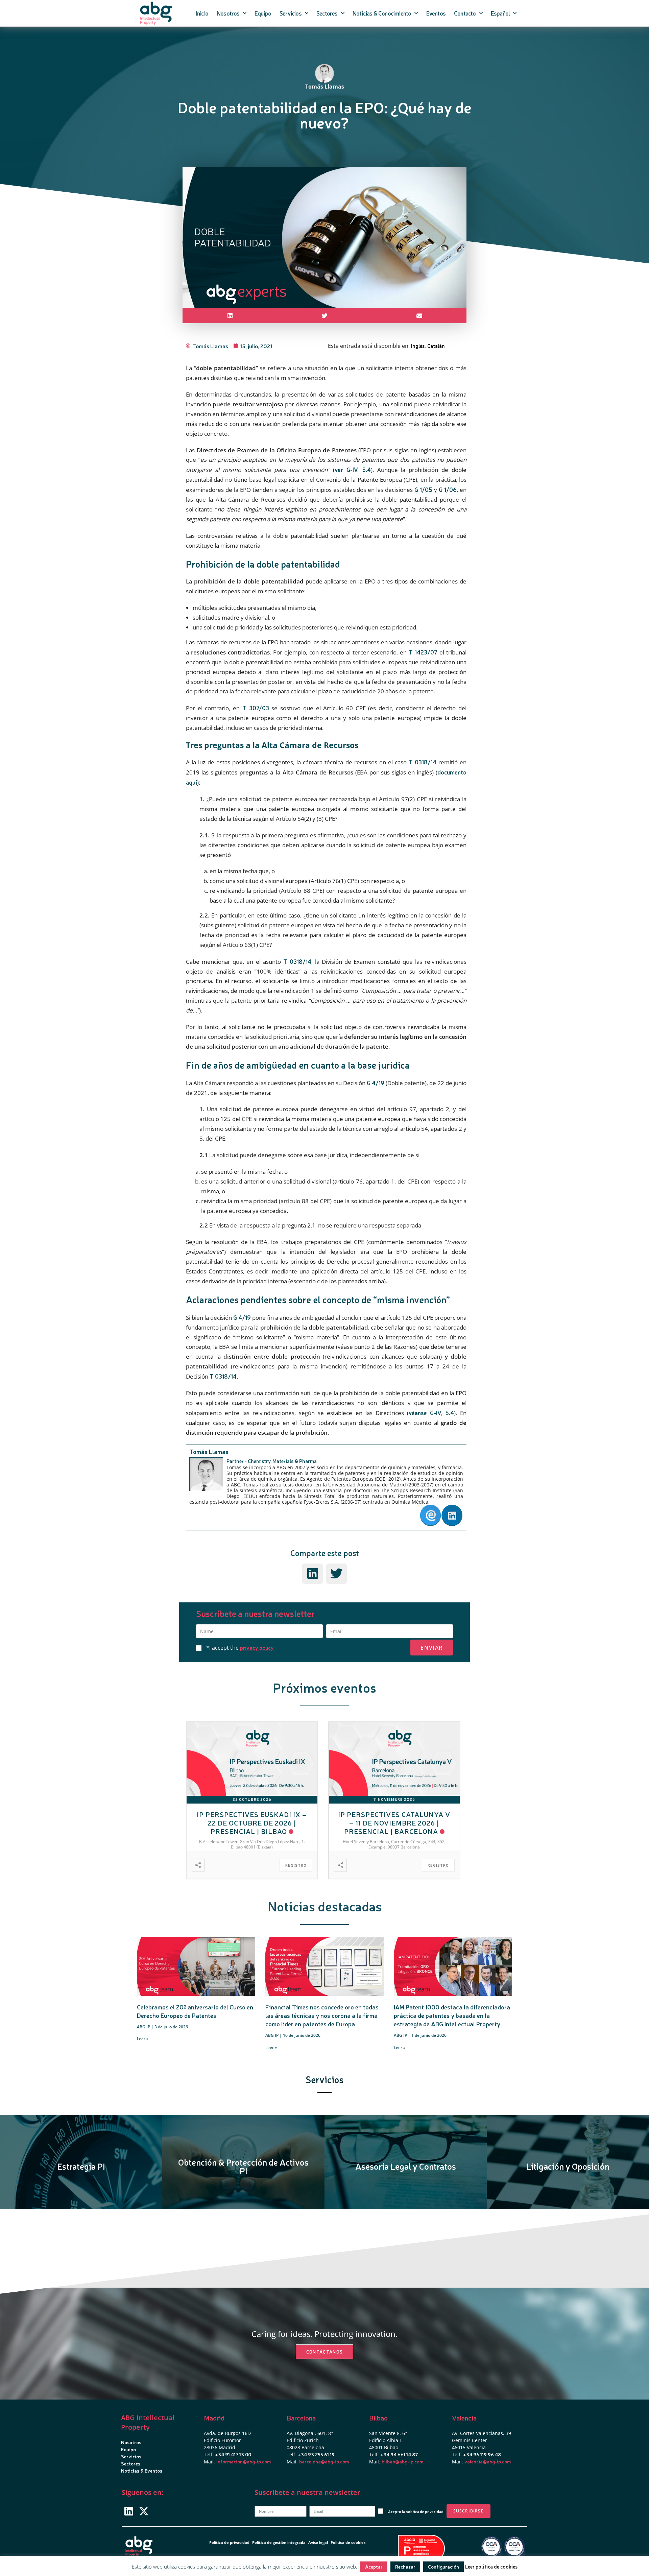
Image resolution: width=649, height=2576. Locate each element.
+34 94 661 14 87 (399, 2454)
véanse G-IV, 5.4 (431, 1413)
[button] (230, 316)
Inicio (202, 13)
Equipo (263, 13)
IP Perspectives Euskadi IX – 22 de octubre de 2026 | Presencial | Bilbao (252, 1823)
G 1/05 (423, 489)
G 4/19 (376, 1083)
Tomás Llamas (209, 1451)
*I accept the (240, 1648)
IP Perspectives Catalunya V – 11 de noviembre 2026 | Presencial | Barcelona (394, 1823)
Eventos (436, 13)
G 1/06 (448, 489)
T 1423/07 (423, 652)
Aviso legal (318, 2542)
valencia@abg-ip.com (488, 2461)
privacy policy (257, 1647)
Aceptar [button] (374, 2567)
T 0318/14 (423, 762)
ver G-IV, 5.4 (353, 469)
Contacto (465, 13)
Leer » (143, 2039)
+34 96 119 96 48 (482, 2454)
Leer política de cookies (491, 2566)
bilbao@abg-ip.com (402, 2461)
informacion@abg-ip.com (244, 2461)
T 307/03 (256, 708)
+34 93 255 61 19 (316, 2454)
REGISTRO (296, 1865)
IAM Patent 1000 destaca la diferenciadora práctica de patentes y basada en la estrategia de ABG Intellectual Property (452, 2015)
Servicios (291, 13)
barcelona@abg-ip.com (324, 2461)
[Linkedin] (129, 2511)
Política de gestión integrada (279, 2542)
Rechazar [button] (405, 2567)
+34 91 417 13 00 (233, 2454)
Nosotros (228, 13)
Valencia (464, 2418)
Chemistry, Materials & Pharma (282, 1461)
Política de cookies (348, 2542)
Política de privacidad (229, 2542)
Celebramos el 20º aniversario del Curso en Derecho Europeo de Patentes (195, 2011)
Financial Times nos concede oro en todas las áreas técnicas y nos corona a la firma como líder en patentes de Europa (322, 2015)
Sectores (327, 13)
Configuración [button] (443, 2567)
